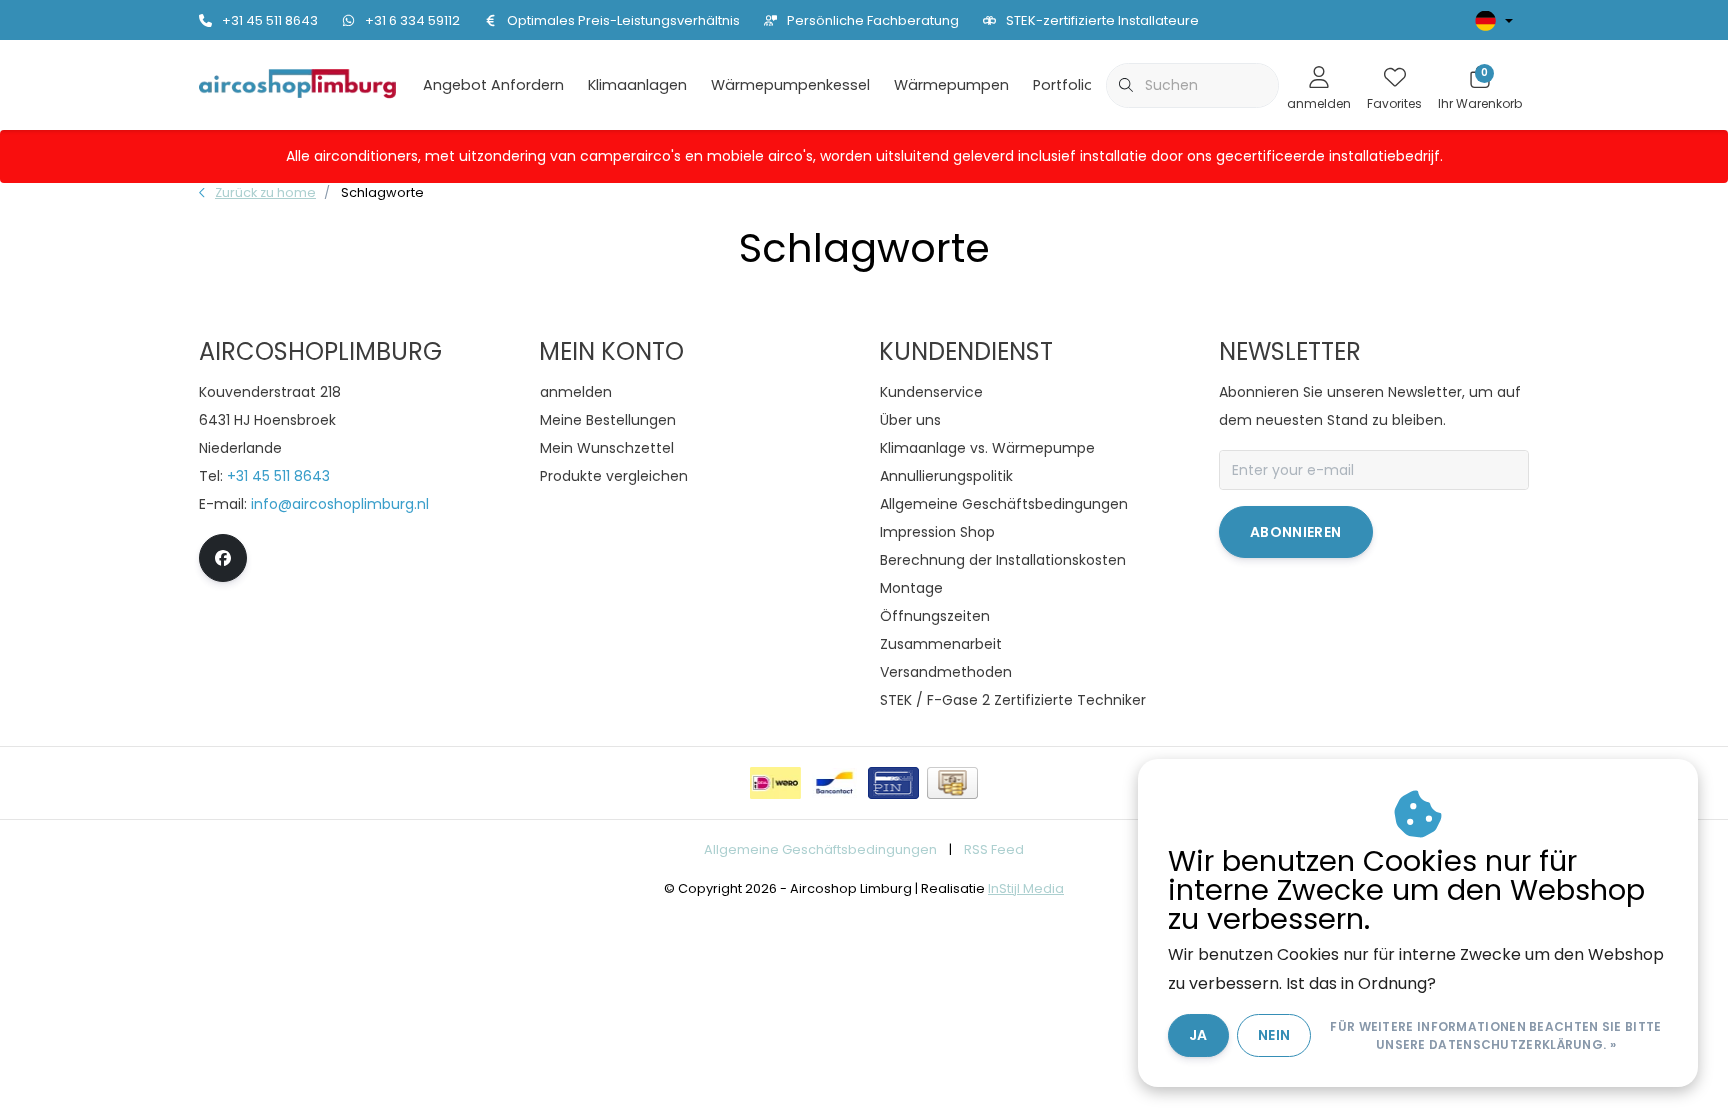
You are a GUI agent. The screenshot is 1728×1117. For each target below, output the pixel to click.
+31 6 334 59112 (412, 20)
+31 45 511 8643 (270, 20)
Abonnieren (1296, 532)
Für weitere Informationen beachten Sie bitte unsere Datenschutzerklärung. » (1495, 1035)
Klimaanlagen (637, 85)
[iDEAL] (775, 783)
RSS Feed (994, 849)
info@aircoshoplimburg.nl (340, 504)
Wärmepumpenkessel (790, 85)
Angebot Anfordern (493, 85)
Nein (1274, 1035)
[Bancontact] (834, 783)
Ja (1198, 1035)
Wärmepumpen (951, 85)
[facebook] (223, 558)
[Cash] (952, 783)
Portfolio (1063, 85)
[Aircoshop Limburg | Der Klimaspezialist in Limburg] (297, 83)
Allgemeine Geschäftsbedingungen (820, 849)
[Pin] (893, 783)
